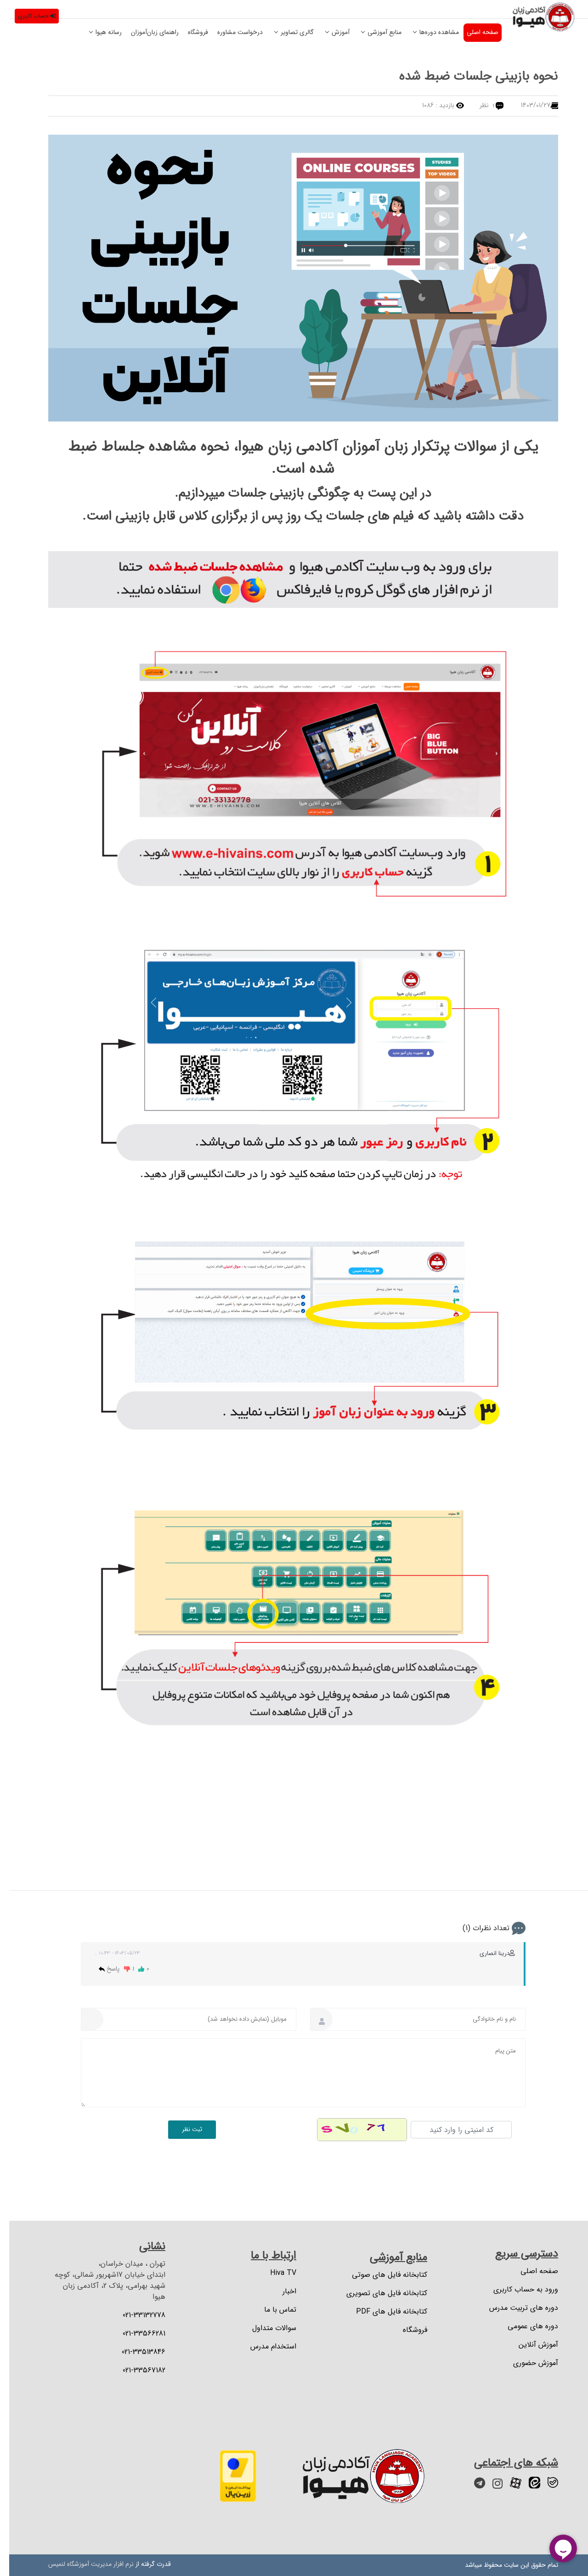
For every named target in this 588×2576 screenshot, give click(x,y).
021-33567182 (135, 2371)
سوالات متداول (265, 2328)
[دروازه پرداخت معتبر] (229, 2476)
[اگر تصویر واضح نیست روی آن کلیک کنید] (353, 2130)
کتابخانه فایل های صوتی (380, 2275)
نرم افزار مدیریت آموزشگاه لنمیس (82, 2564)
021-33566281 (135, 2334)
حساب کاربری (30, 16)
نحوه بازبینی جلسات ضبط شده (469, 76)
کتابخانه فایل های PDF (382, 2312)
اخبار (280, 2291)
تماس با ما (271, 2310)
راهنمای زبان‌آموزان (146, 32)
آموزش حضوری (526, 2363)
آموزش (331, 32)
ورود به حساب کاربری (517, 2290)
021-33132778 (135, 2315)
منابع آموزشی (375, 32)
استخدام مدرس (264, 2347)
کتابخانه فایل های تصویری (378, 2293)
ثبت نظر (183, 2129)
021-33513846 (134, 2352)
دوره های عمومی (524, 2326)
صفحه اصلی (473, 32)
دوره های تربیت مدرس (514, 2308)
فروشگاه (189, 32)
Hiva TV (274, 2273)
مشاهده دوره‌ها (430, 32)
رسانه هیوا (99, 32)
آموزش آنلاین (529, 2345)
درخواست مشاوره (231, 32)
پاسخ (103, 1969)
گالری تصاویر (288, 32)
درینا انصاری (485, 1953)
